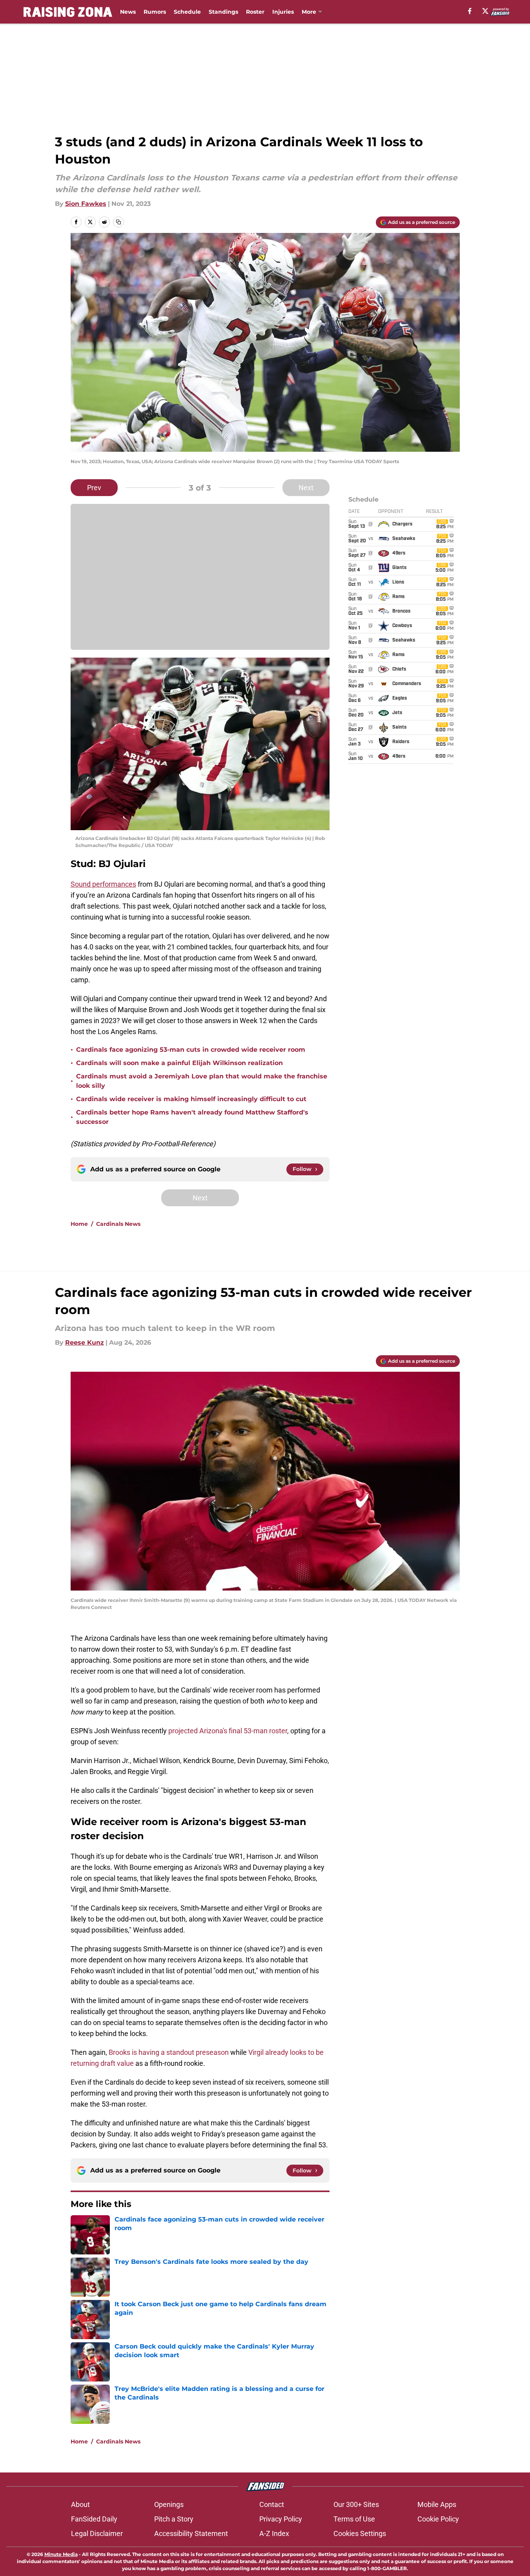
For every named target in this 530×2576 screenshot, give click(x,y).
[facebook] (470, 11)
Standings (223, 12)
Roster (255, 12)
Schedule (187, 12)
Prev (94, 488)
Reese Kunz (85, 1343)
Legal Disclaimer (97, 2533)
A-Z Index (274, 2533)
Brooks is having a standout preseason (169, 2052)
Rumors (155, 12)
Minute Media (61, 2554)
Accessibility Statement (191, 2533)
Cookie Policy (438, 2519)
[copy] (118, 222)
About (80, 2504)
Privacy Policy (281, 2519)
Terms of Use (354, 2519)
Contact (272, 2504)
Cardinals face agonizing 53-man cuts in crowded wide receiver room (191, 1050)
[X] (485, 11)
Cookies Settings (360, 2533)
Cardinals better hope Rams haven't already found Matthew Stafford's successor (192, 1117)
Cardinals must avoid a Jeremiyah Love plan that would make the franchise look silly (202, 1081)
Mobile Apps (437, 2504)
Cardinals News (118, 1224)
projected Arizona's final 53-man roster (228, 1731)
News (128, 12)
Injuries (283, 12)
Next (306, 488)
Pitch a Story (174, 2519)
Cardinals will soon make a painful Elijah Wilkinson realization (179, 1063)
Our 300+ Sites (356, 2504)
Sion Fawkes (86, 204)
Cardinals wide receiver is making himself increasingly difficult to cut (191, 1099)
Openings (169, 2504)
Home (79, 1224)
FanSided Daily (94, 2519)
